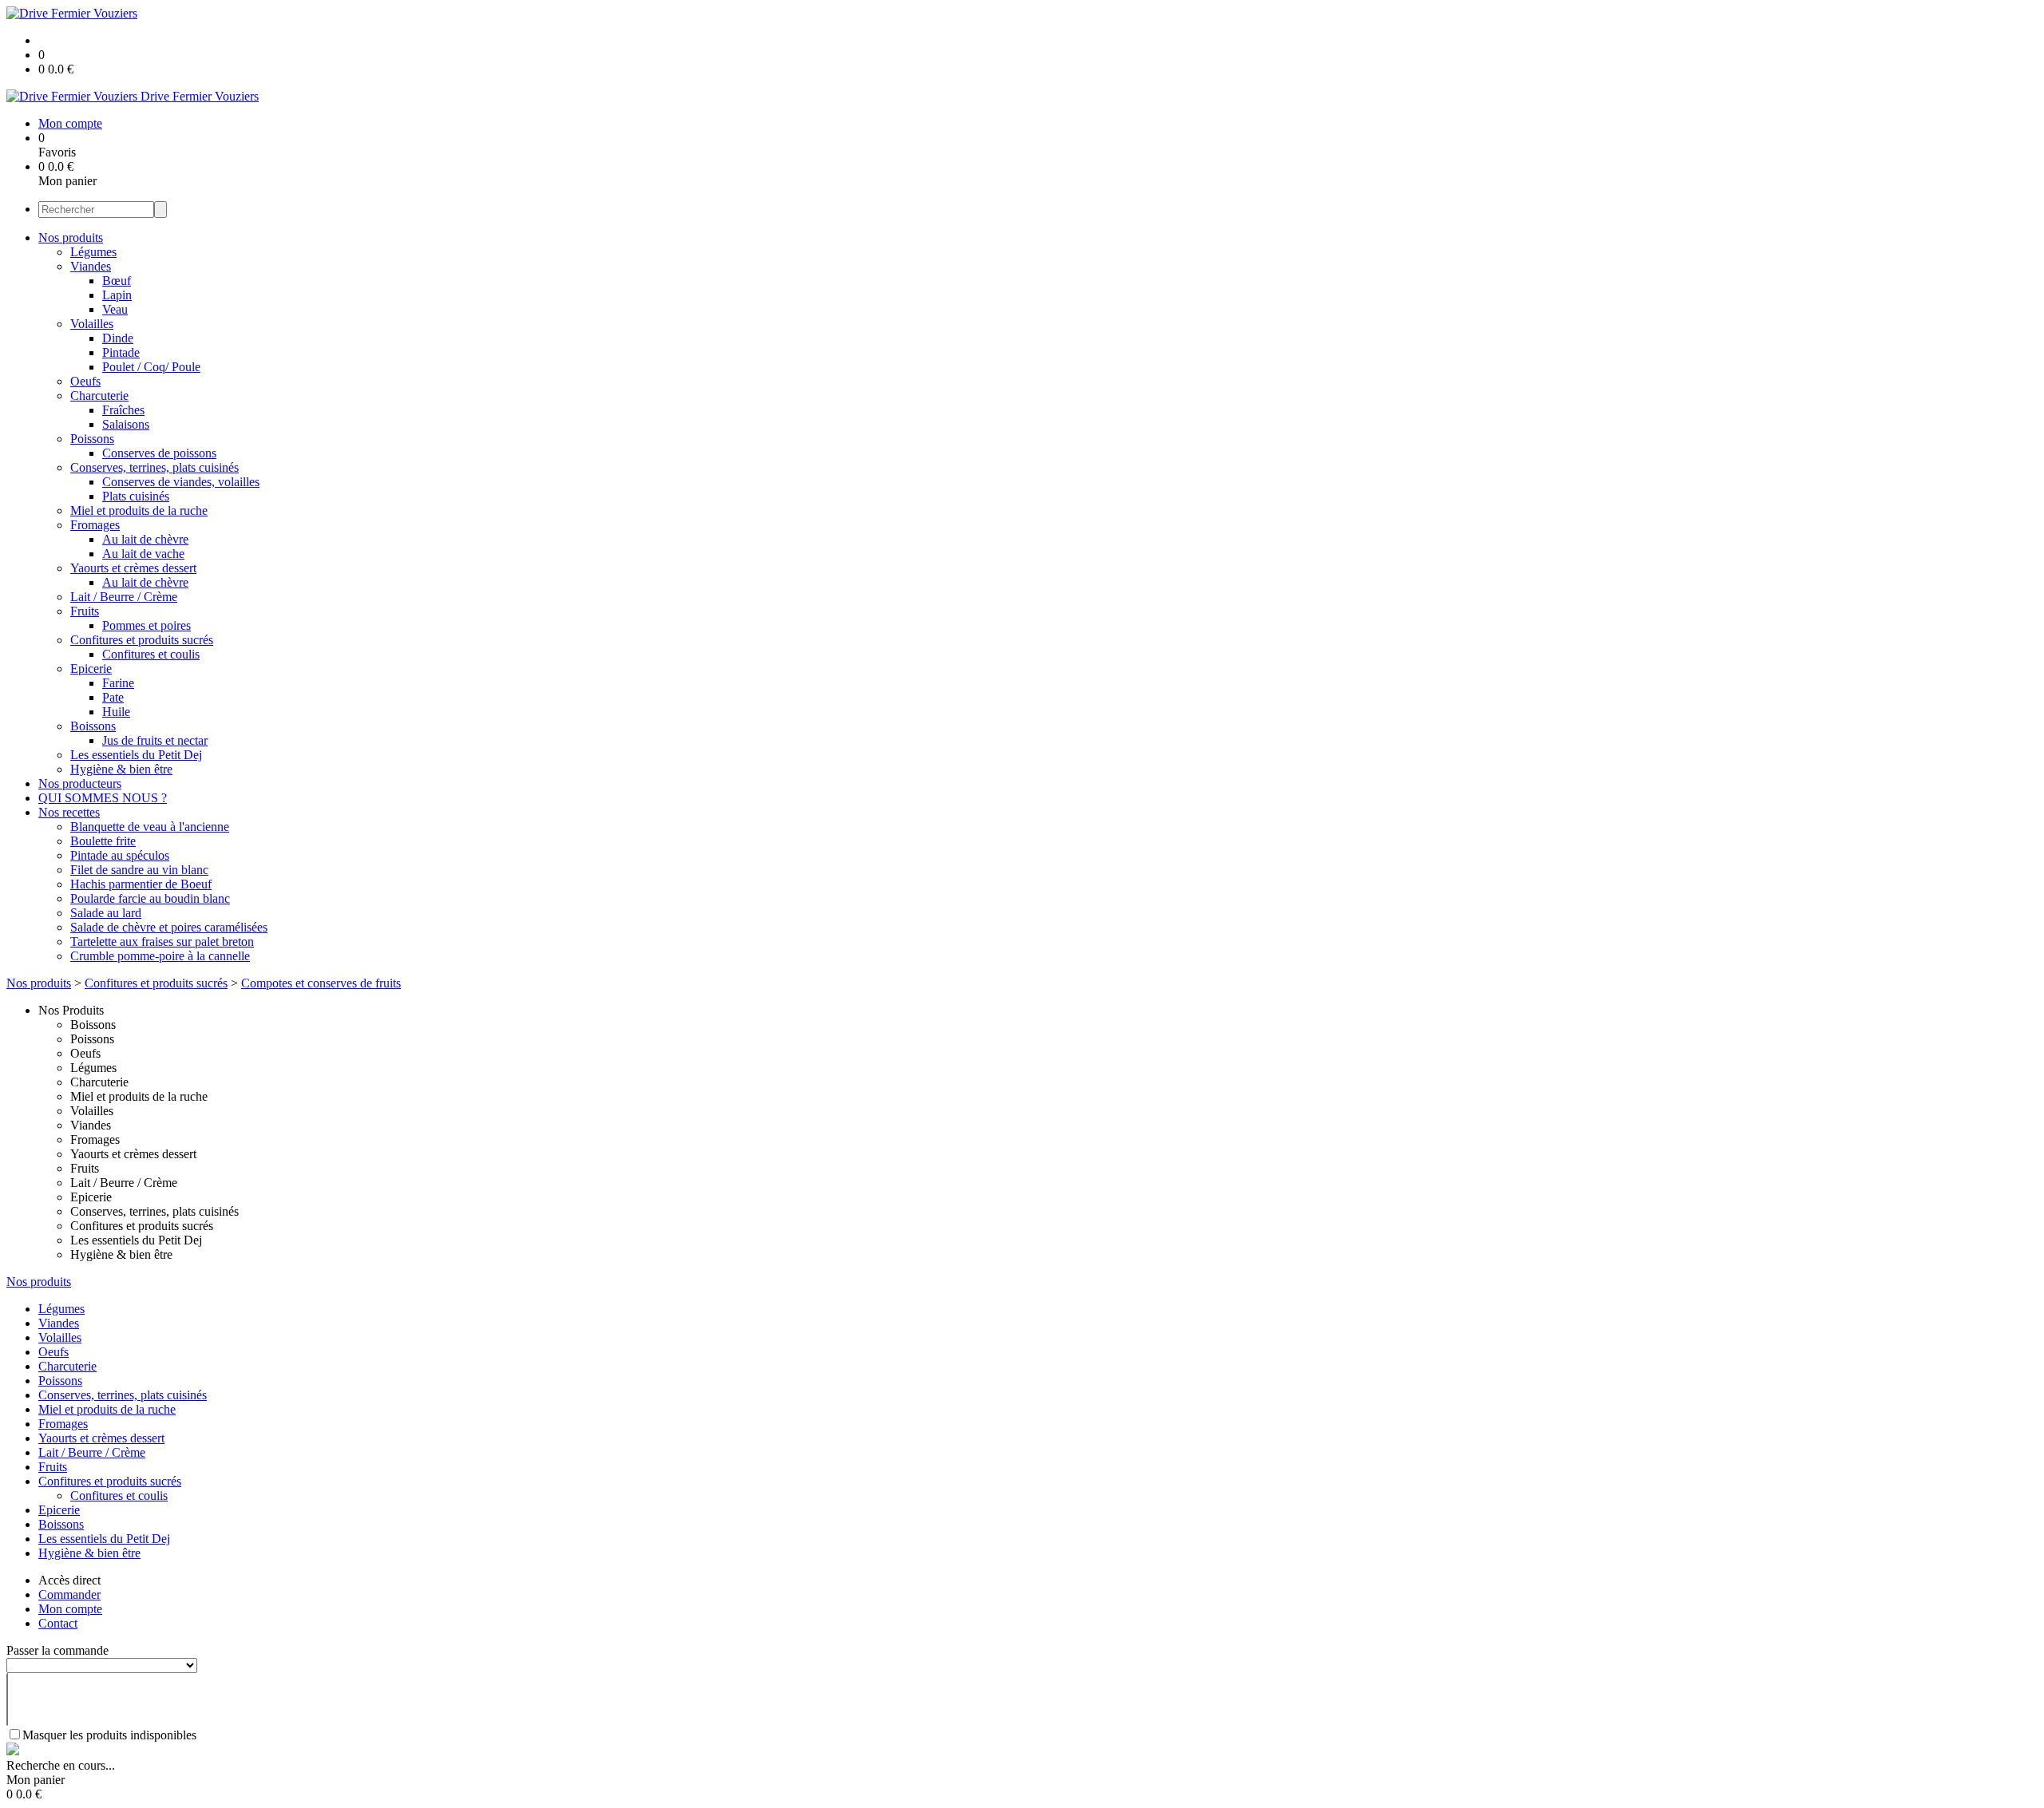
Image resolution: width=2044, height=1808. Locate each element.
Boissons (93, 726)
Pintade (121, 352)
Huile (116, 712)
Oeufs (85, 381)
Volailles (92, 324)
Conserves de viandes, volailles (181, 482)
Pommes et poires (147, 625)
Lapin (117, 295)
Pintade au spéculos (120, 855)
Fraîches (123, 410)
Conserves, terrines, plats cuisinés (154, 467)
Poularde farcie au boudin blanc (150, 898)
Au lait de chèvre (145, 539)
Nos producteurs (80, 783)
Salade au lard (106, 913)
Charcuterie (99, 396)
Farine (118, 683)
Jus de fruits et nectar (155, 740)
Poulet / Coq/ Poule (151, 367)
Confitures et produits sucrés (142, 640)
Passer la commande (57, 1650)
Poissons (92, 439)
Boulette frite (103, 841)
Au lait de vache (143, 554)
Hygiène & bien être (121, 769)
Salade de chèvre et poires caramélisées (169, 927)
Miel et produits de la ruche (139, 510)
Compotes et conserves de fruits (321, 983)
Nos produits (71, 237)
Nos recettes (69, 812)
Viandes (91, 266)
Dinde (118, 338)
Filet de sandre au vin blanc (139, 870)
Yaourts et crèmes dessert (133, 568)
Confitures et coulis (151, 654)
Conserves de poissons (159, 453)
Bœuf (117, 281)
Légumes (93, 252)
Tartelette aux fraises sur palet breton (162, 942)
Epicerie (91, 669)
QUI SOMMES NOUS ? (103, 798)
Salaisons (126, 424)
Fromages (95, 525)
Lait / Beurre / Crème (124, 597)
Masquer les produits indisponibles (109, 1735)
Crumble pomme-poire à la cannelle (160, 956)
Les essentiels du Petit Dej (136, 755)
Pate (113, 697)
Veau (115, 309)
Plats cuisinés (136, 496)
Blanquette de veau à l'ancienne (150, 827)
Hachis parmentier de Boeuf (141, 884)
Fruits (85, 611)
